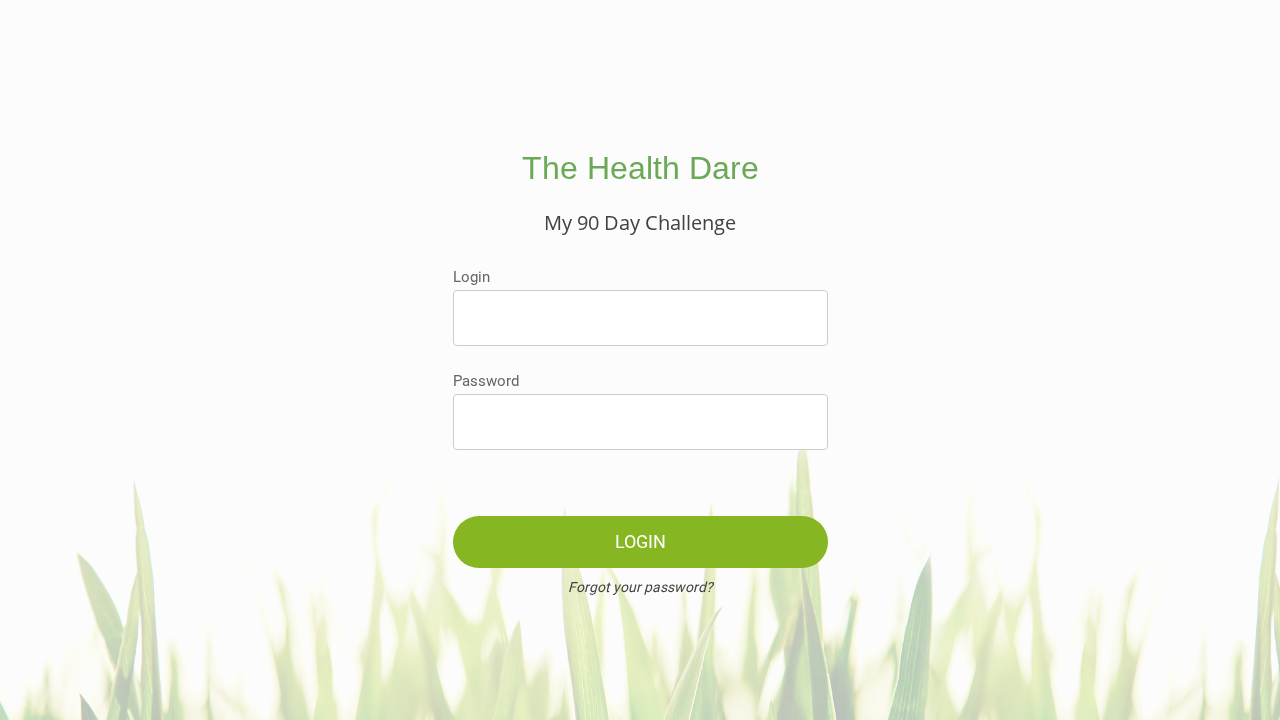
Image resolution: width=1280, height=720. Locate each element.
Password (486, 381)
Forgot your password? (640, 587)
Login (471, 277)
